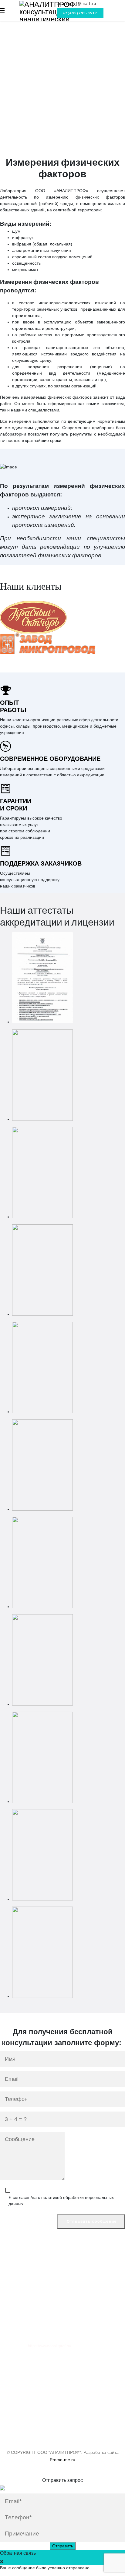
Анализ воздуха (28, 40)
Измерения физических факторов (46, 52)
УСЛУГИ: (9, 79)
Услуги (6, 2375)
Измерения (10, 2368)
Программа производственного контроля (53, 86)
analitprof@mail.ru (77, 4)
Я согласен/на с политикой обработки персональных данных (61, 2201)
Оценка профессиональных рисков (47, 111)
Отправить (63, 2546)
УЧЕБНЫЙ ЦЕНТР (19, 70)
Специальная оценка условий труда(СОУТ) (56, 92)
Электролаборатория (33, 59)
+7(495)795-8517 (80, 13)
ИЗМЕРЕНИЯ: (14, 33)
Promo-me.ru (62, 2460)
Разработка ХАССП (31, 131)
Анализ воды (25, 46)
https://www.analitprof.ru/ (50, 2346)
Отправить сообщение (91, 2221)
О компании (11, 2362)
